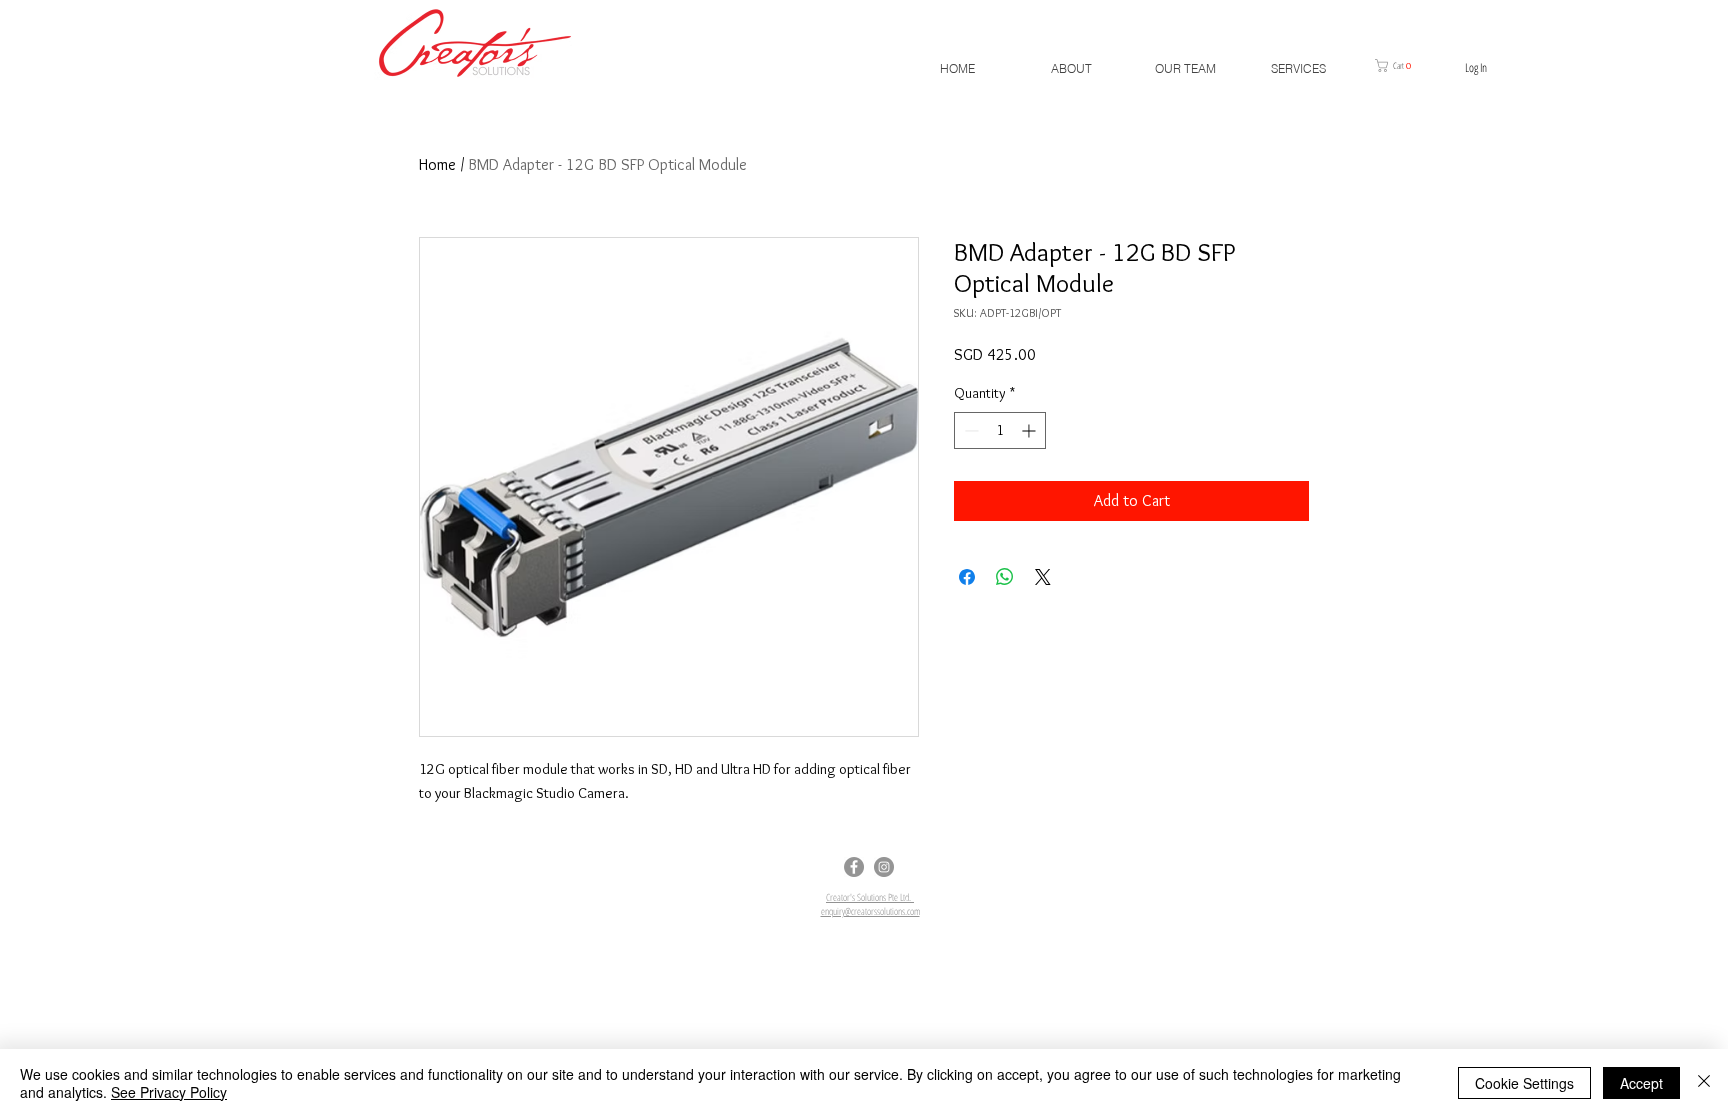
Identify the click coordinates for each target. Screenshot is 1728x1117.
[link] (1400, 65)
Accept (1641, 1083)
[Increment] (1030, 430)
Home (437, 164)
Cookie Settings (1524, 1083)
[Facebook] (854, 867)
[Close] (1704, 1083)
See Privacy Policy (169, 1092)
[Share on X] (1043, 577)
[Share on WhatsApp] (1005, 577)
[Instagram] (884, 867)
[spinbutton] (1000, 430)
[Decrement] (969, 430)
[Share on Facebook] (967, 577)
